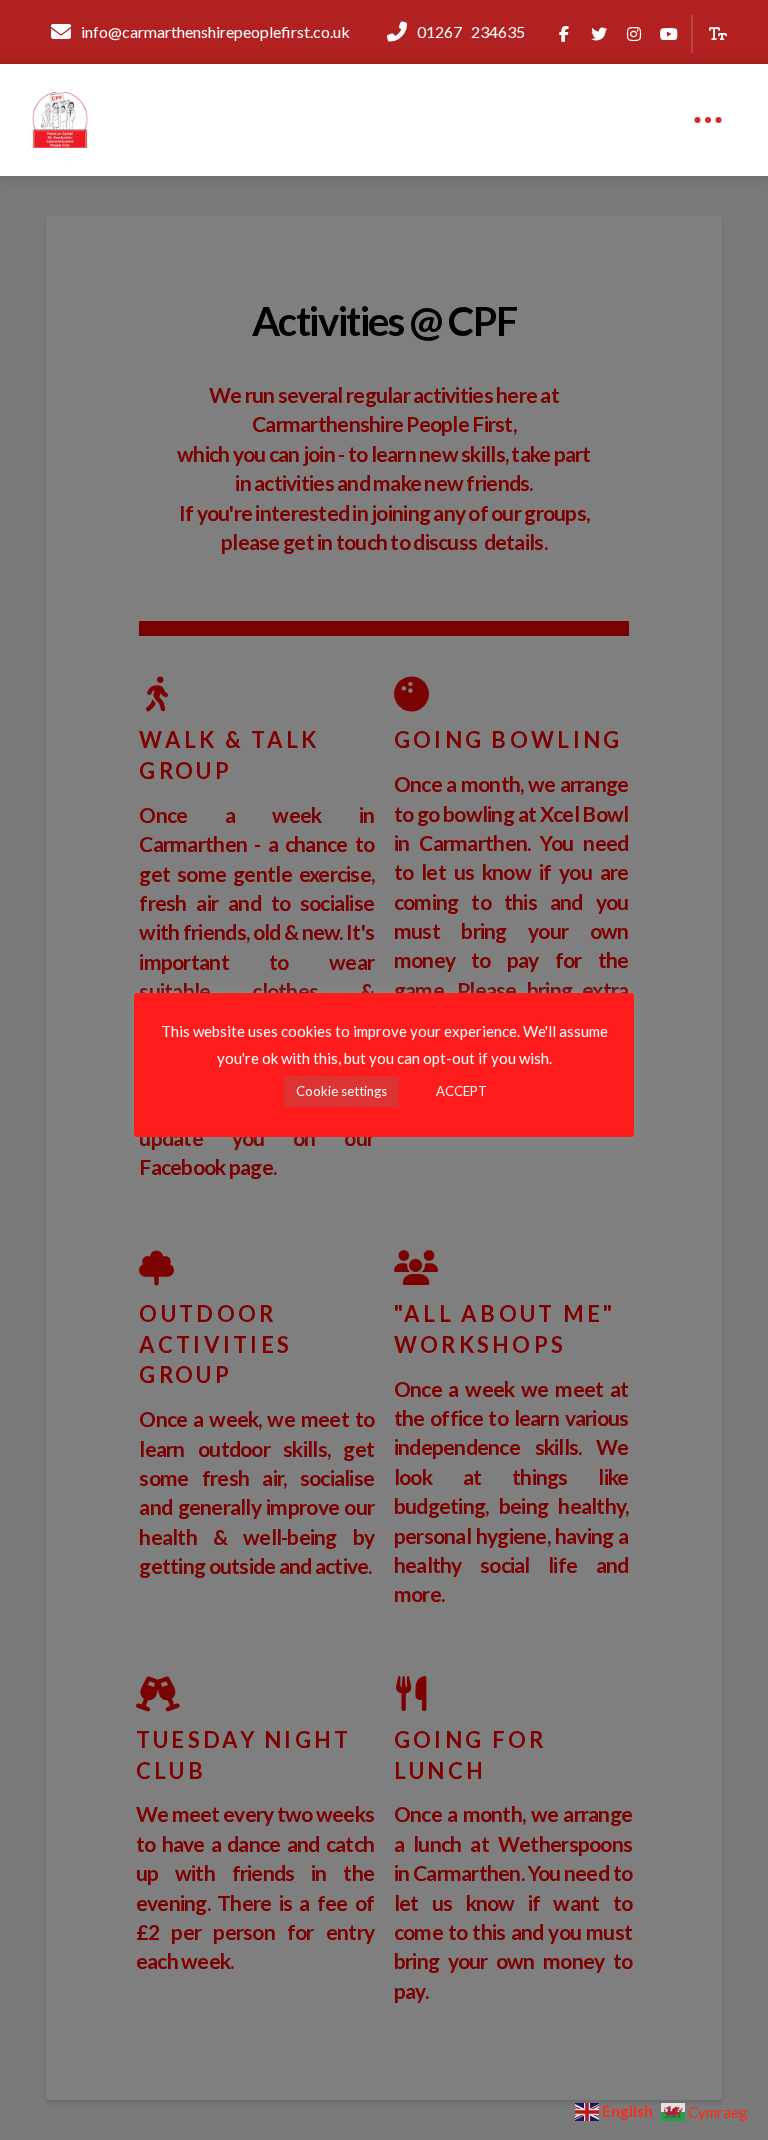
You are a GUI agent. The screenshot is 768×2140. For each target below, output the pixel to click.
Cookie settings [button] (341, 1091)
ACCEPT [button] (461, 1091)
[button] (718, 34)
